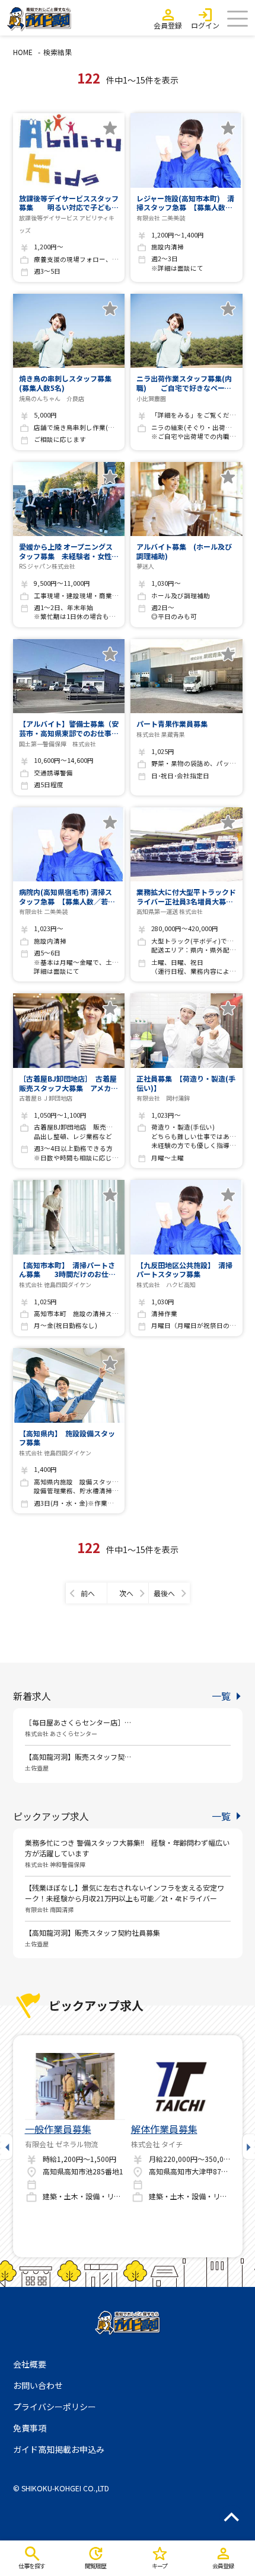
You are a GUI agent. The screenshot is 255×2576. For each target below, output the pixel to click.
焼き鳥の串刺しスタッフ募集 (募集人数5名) (69, 383)
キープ (160, 2566)
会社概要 (30, 2364)
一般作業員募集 (58, 2129)
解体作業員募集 (164, 2129)
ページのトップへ (231, 2517)
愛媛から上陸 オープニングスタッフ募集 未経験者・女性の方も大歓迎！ (69, 551)
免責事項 (30, 2428)
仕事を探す (32, 2566)
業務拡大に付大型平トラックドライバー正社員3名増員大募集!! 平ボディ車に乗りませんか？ (186, 896)
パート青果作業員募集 (172, 724)
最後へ (164, 1593)
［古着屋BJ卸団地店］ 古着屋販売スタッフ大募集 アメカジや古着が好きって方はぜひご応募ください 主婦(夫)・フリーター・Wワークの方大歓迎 (68, 1083)
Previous (7, 2146)
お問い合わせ (38, 2385)
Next (248, 2146)
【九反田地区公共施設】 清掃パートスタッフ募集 (184, 1270)
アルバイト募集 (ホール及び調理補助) (184, 551)
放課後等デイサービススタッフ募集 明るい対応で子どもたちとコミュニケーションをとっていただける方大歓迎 (69, 203)
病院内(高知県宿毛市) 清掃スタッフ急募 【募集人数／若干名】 (67, 896)
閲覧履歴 (95, 2566)
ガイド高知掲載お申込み (59, 2449)
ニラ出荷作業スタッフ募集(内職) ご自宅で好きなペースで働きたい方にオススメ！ (184, 383)
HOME (23, 52)
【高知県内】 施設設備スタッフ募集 (67, 1438)
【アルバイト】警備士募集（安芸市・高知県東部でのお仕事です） (69, 728)
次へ (126, 1593)
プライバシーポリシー (55, 2407)
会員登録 (168, 25)
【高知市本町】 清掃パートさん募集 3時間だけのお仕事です (67, 1270)
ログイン (205, 25)
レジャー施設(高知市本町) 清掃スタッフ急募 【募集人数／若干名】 (185, 203)
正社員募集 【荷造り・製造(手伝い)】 (186, 1083)
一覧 (221, 1696)
